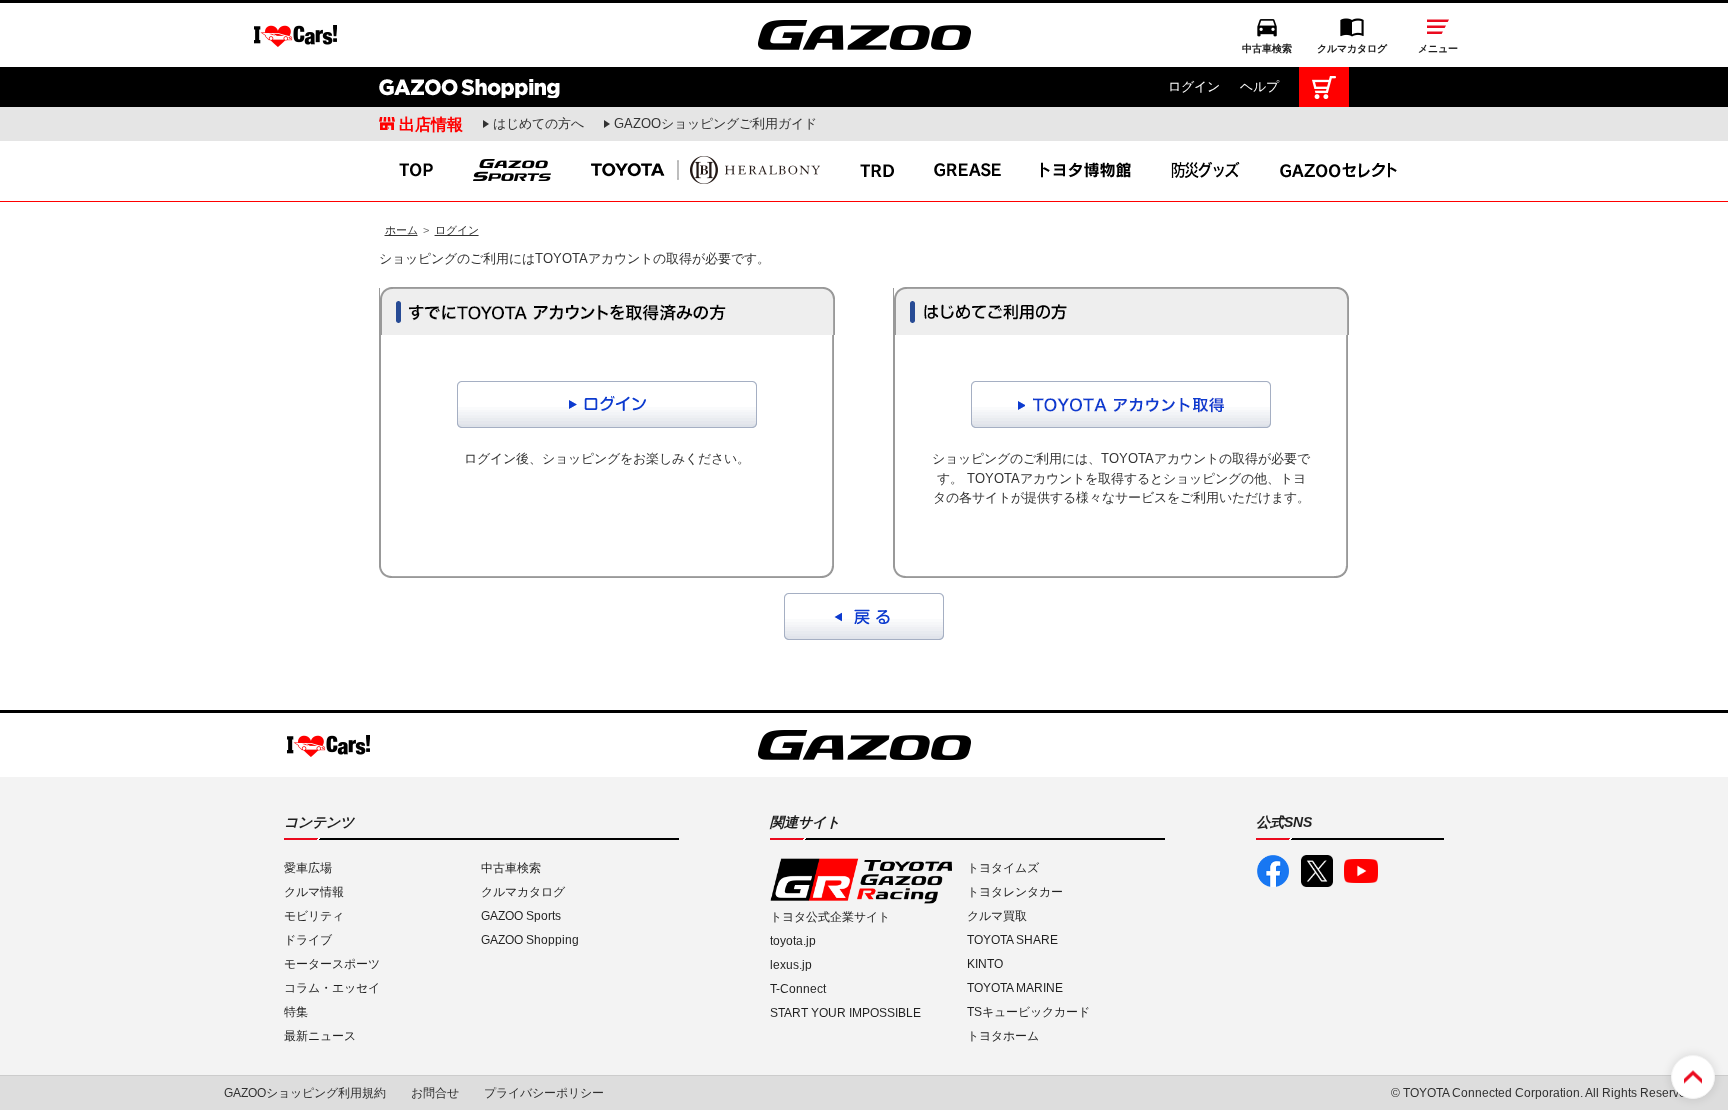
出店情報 (431, 124)
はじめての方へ (538, 123)
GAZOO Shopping (469, 87)
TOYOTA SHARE (1012, 940)
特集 (296, 1012)
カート (1324, 87)
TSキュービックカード (1028, 1012)
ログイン (1194, 86)
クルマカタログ (1352, 48)
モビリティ (314, 916)
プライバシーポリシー (544, 1093)
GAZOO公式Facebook (1273, 871)
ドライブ (308, 940)
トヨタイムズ (1003, 868)
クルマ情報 (314, 892)
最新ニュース (320, 1036)
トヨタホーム (1003, 1036)
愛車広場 (308, 868)
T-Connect (798, 989)
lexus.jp (791, 965)
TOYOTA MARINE (1015, 988)
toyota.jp (793, 941)
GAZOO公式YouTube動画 (1361, 871)
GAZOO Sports (521, 916)
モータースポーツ (332, 964)
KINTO (985, 964)
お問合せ (435, 1093)
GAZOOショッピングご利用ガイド (715, 123)
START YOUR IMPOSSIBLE (845, 1013)
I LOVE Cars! (295, 36)
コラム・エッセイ (332, 988)
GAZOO (864, 35)
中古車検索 (1267, 48)
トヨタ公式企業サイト (830, 917)
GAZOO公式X (1317, 871)
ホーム (401, 230)
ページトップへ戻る (1693, 1077)
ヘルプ (1259, 86)
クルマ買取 (997, 916)
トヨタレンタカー (1015, 892)
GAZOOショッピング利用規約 (305, 1093)
